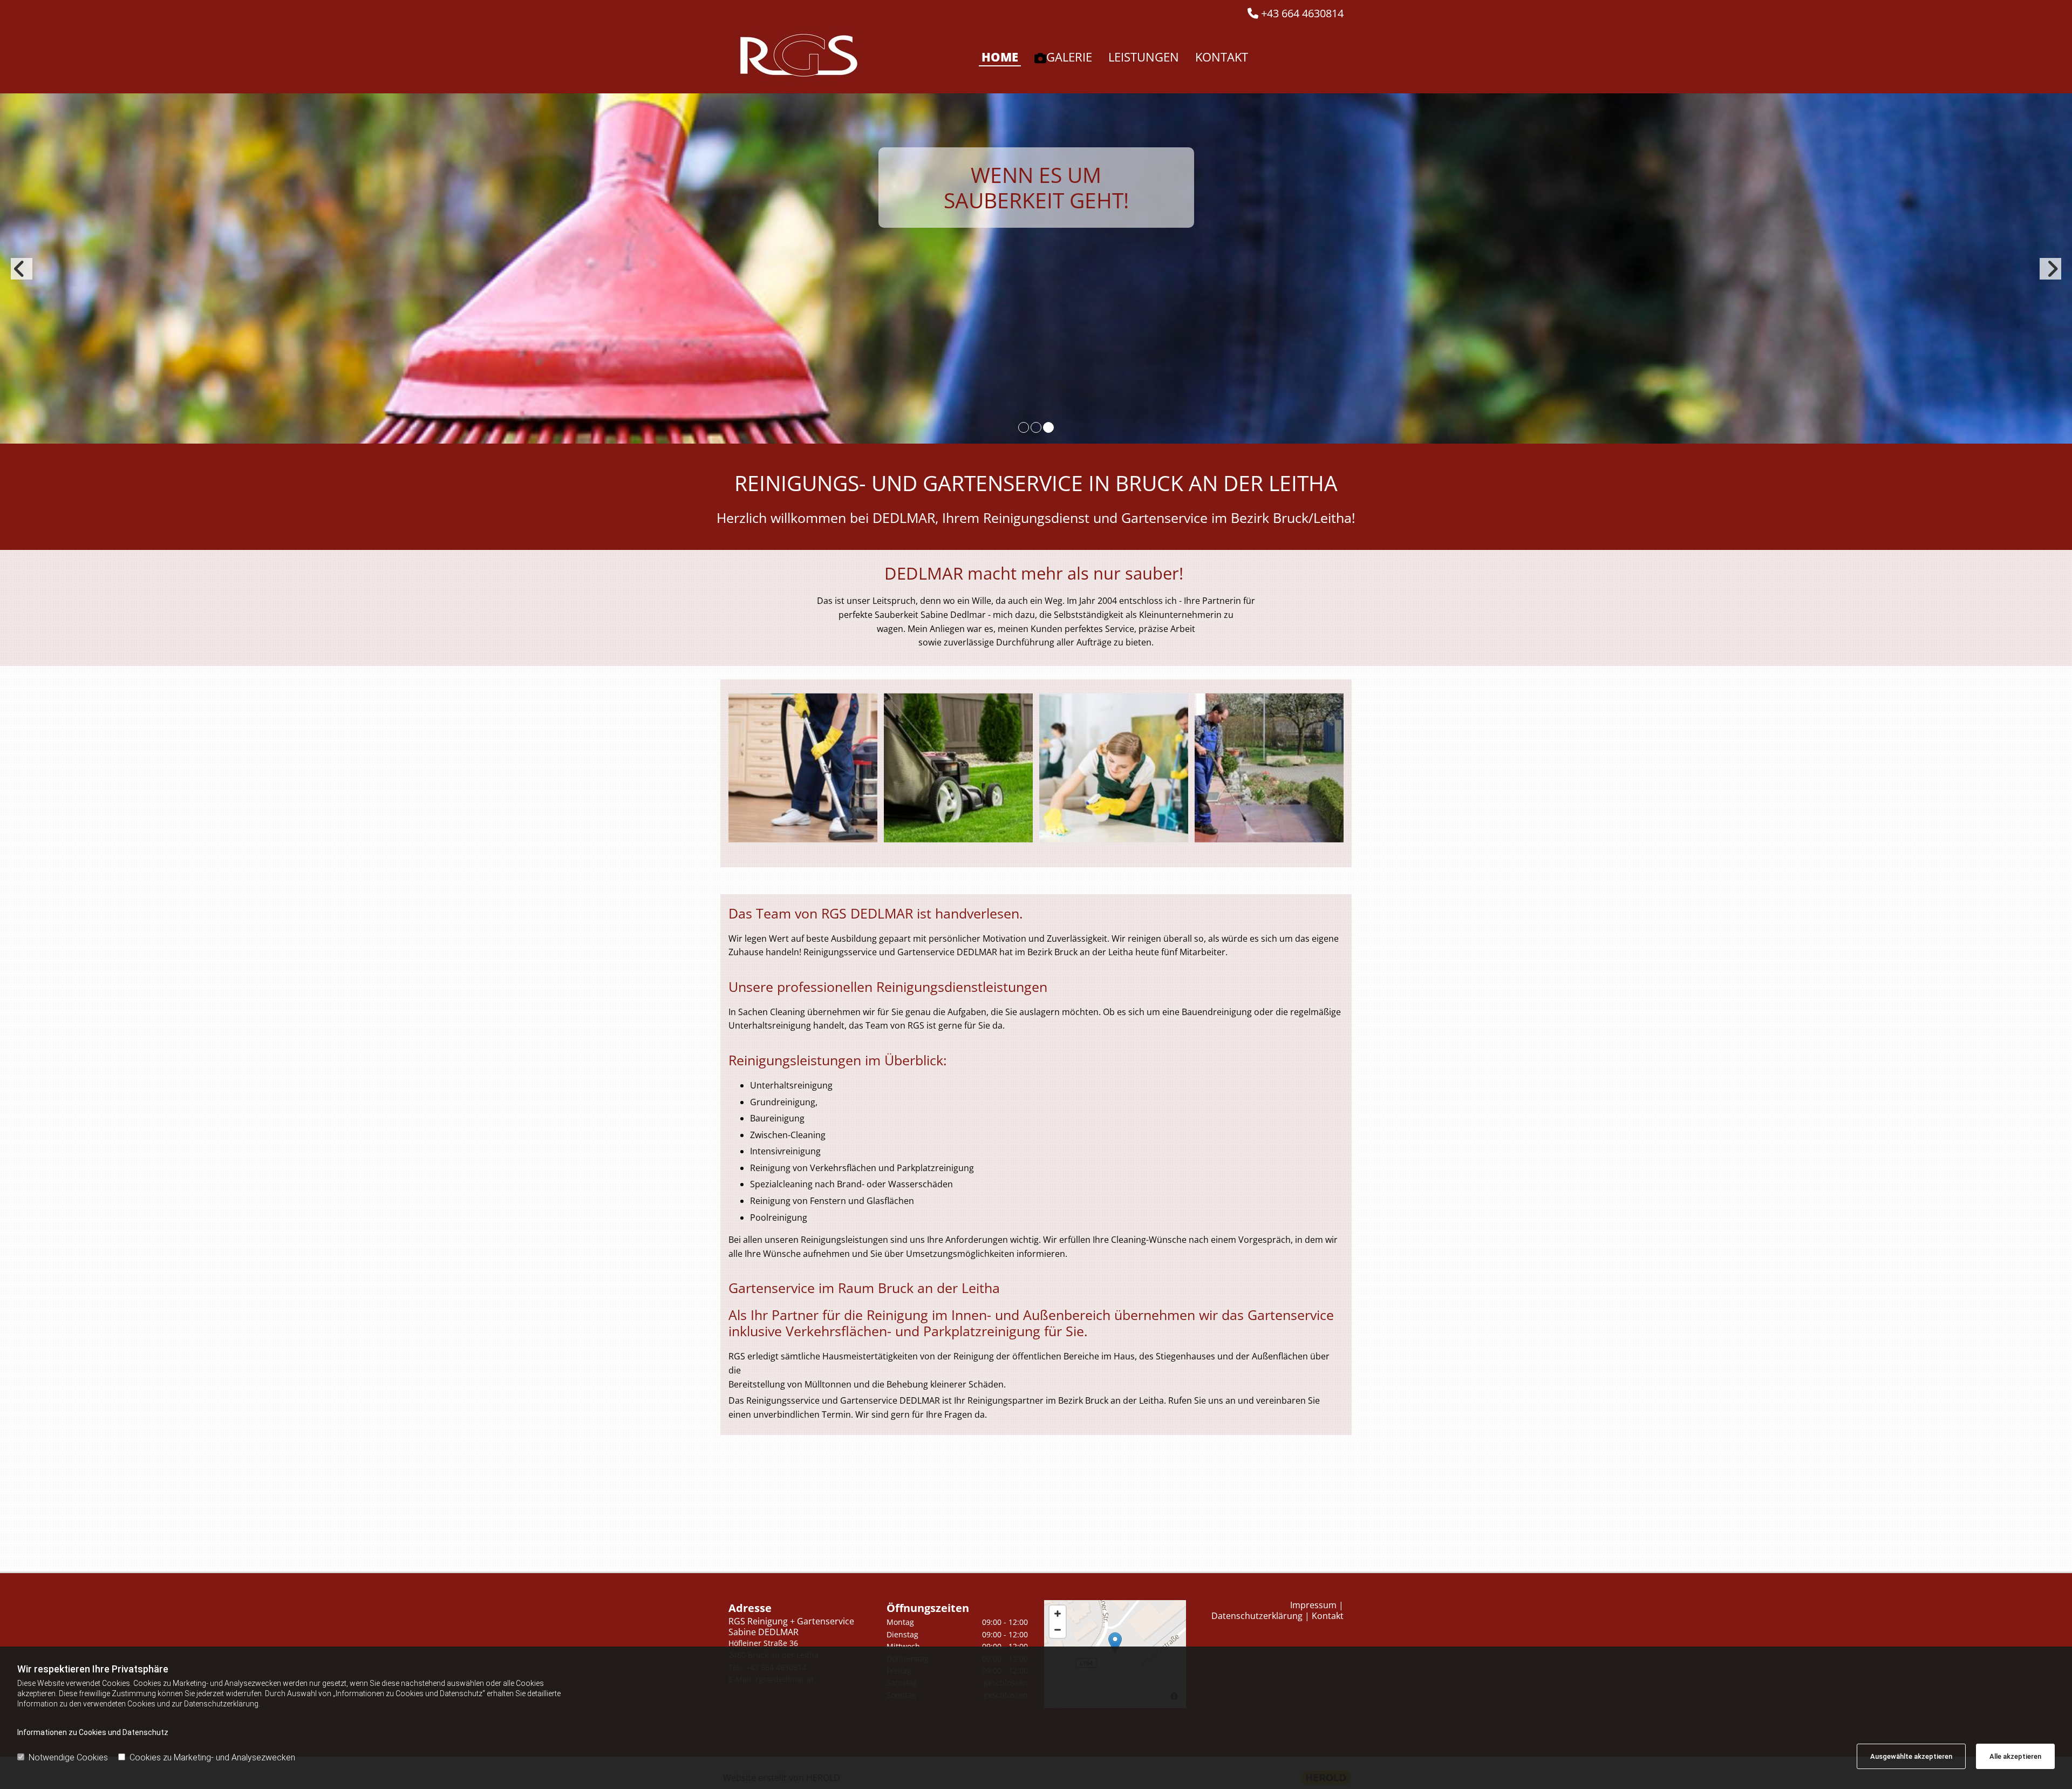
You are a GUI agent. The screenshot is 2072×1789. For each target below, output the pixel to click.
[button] (1115, 1643)
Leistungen (1144, 57)
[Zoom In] (1058, 1614)
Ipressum (1313, 1605)
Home (1000, 57)
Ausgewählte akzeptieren (1911, 1756)
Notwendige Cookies (68, 1757)
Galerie (1069, 57)
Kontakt (1222, 57)
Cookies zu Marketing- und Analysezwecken (212, 1757)
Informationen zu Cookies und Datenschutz (93, 1732)
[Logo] (799, 57)
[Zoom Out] (1058, 1630)
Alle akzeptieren (2015, 1756)
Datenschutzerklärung (1257, 1616)
